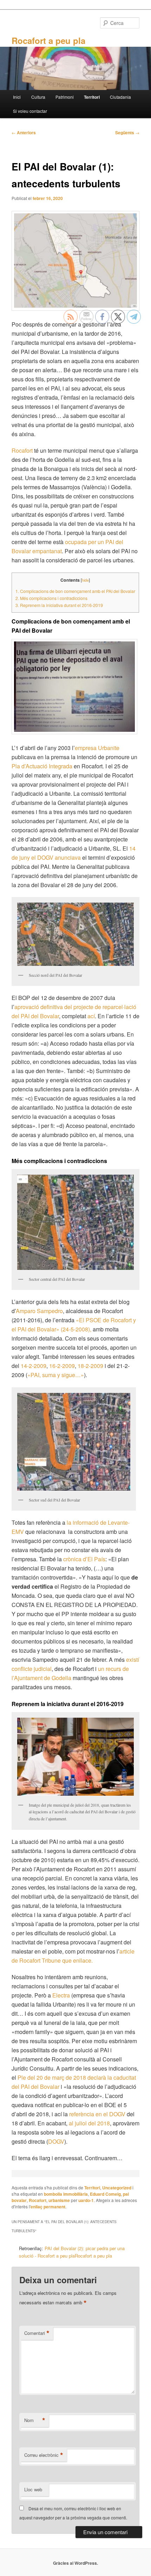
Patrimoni (65, 97)
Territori (92, 97)
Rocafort (22, 450)
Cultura (38, 97)
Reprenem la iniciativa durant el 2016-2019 (59, 605)
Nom (35, 2420)
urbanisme (59, 2200)
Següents (127, 133)
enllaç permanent (48, 2207)
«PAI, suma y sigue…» (56, 1375)
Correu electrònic (44, 2455)
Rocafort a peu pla (48, 40)
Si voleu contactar (30, 111)
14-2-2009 (34, 1366)
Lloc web (33, 2489)
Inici (17, 97)
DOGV (56, 2141)
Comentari (37, 2333)
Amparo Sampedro (39, 1311)
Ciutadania (120, 97)
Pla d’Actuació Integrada (42, 766)
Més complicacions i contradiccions (51, 598)
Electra (61, 1995)
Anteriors (24, 133)
